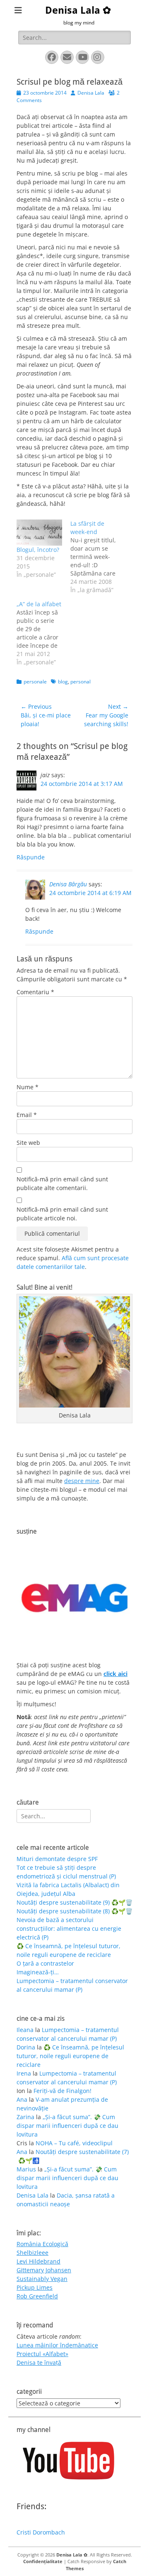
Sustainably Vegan (42, 2279)
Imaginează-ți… (38, 1972)
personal (81, 682)
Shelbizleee (32, 2253)
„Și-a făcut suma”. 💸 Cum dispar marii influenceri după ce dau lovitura (67, 2126)
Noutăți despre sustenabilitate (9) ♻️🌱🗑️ (74, 1902)
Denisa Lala (91, 93)
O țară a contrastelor (45, 1963)
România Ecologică (42, 2244)
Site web (28, 1143)
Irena (24, 2073)
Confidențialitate (43, 2561)
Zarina (25, 2117)
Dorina (26, 2047)
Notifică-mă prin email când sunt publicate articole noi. (62, 1214)
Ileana (25, 2030)
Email (27, 1115)
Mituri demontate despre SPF (57, 1859)
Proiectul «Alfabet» (42, 2354)
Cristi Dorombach (41, 2532)
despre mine (82, 1481)
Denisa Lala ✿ (78, 10)
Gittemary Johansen (44, 2270)
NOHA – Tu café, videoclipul (74, 2143)
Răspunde (31, 857)
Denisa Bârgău (68, 884)
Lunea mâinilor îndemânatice (57, 2345)
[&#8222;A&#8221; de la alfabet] (43, 633)
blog (63, 682)
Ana (22, 2099)
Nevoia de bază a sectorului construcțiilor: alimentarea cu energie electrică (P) (69, 1928)
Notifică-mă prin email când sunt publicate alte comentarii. (62, 1183)
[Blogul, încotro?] (39, 533)
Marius (26, 2169)
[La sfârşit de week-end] (97, 557)
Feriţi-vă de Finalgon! (62, 2091)
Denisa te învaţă (39, 2363)
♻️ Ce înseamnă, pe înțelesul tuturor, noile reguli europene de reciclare (70, 2056)
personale (35, 682)
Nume (28, 1087)
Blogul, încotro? (38, 550)
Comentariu (35, 992)
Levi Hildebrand (38, 2261)
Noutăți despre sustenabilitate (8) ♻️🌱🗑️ (74, 1911)
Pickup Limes (35, 2287)
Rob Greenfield (37, 2296)
